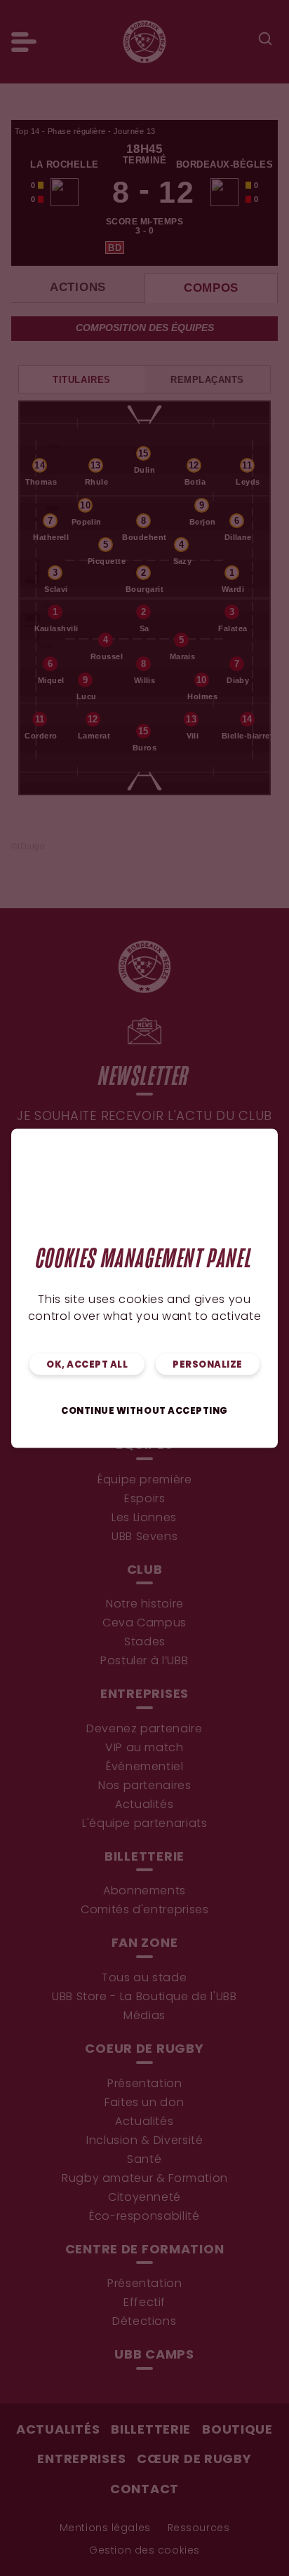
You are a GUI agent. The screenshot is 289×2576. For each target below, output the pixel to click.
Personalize (208, 1364)
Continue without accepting (144, 1411)
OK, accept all (87, 1364)
